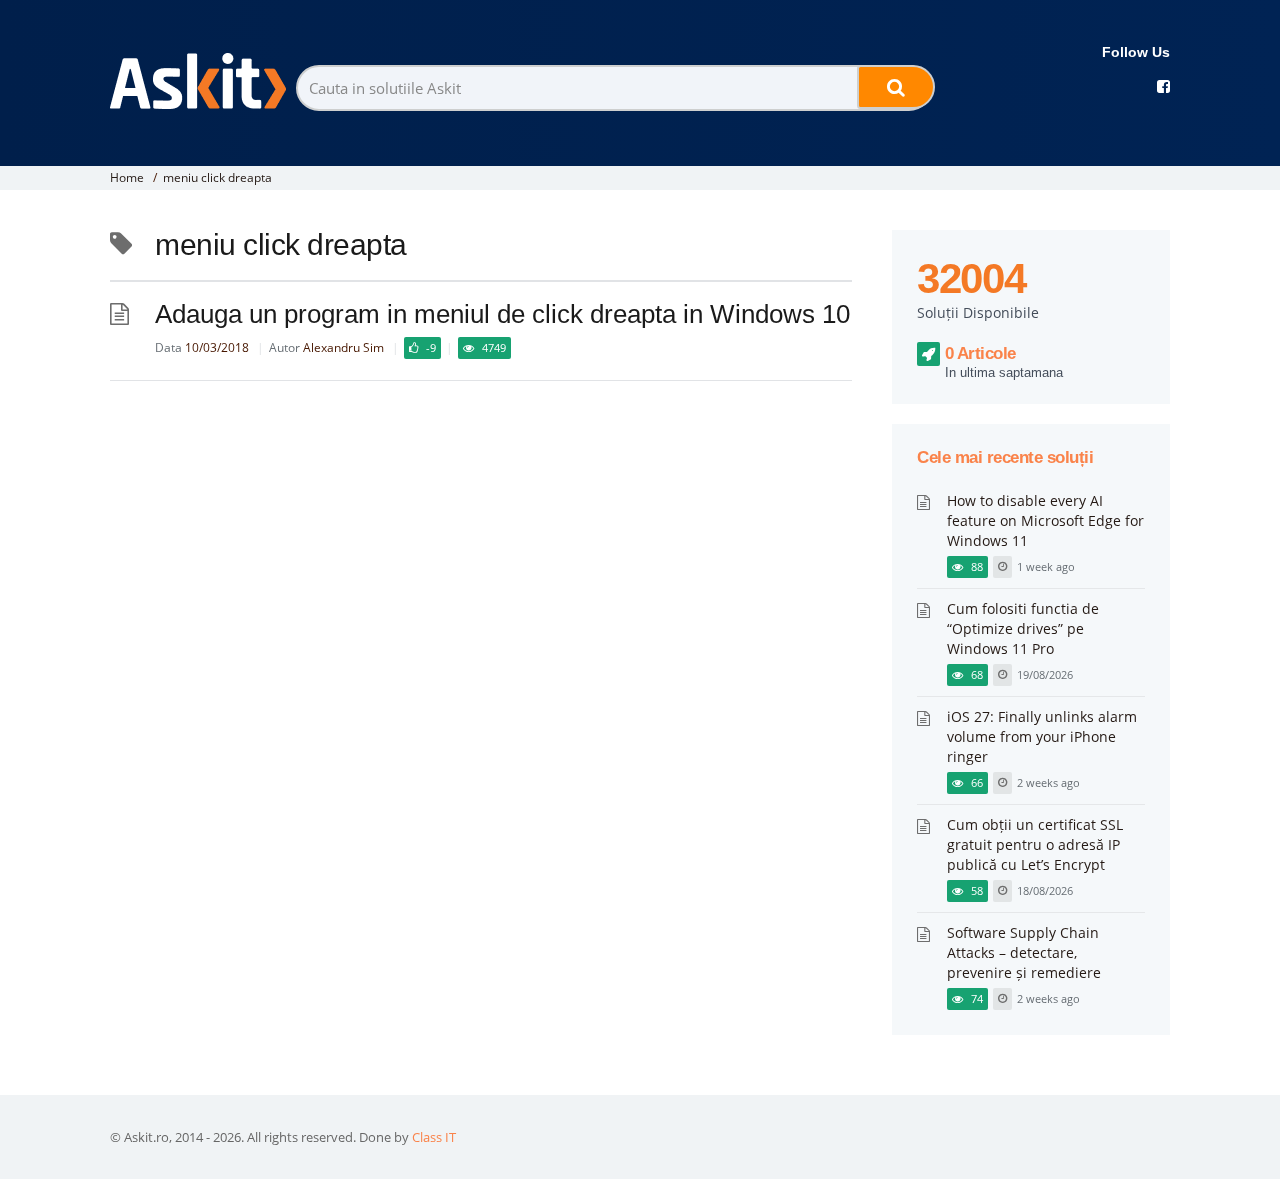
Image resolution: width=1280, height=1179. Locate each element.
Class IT (434, 1137)
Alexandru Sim (343, 347)
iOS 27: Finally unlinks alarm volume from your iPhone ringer (1042, 736)
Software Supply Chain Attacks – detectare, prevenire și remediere (1024, 952)
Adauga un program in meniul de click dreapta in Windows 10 (502, 314)
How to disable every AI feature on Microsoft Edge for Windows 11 (1045, 520)
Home (127, 177)
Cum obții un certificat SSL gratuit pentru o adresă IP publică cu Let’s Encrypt (1035, 844)
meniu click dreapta (217, 177)
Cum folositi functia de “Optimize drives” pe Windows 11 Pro (1023, 628)
